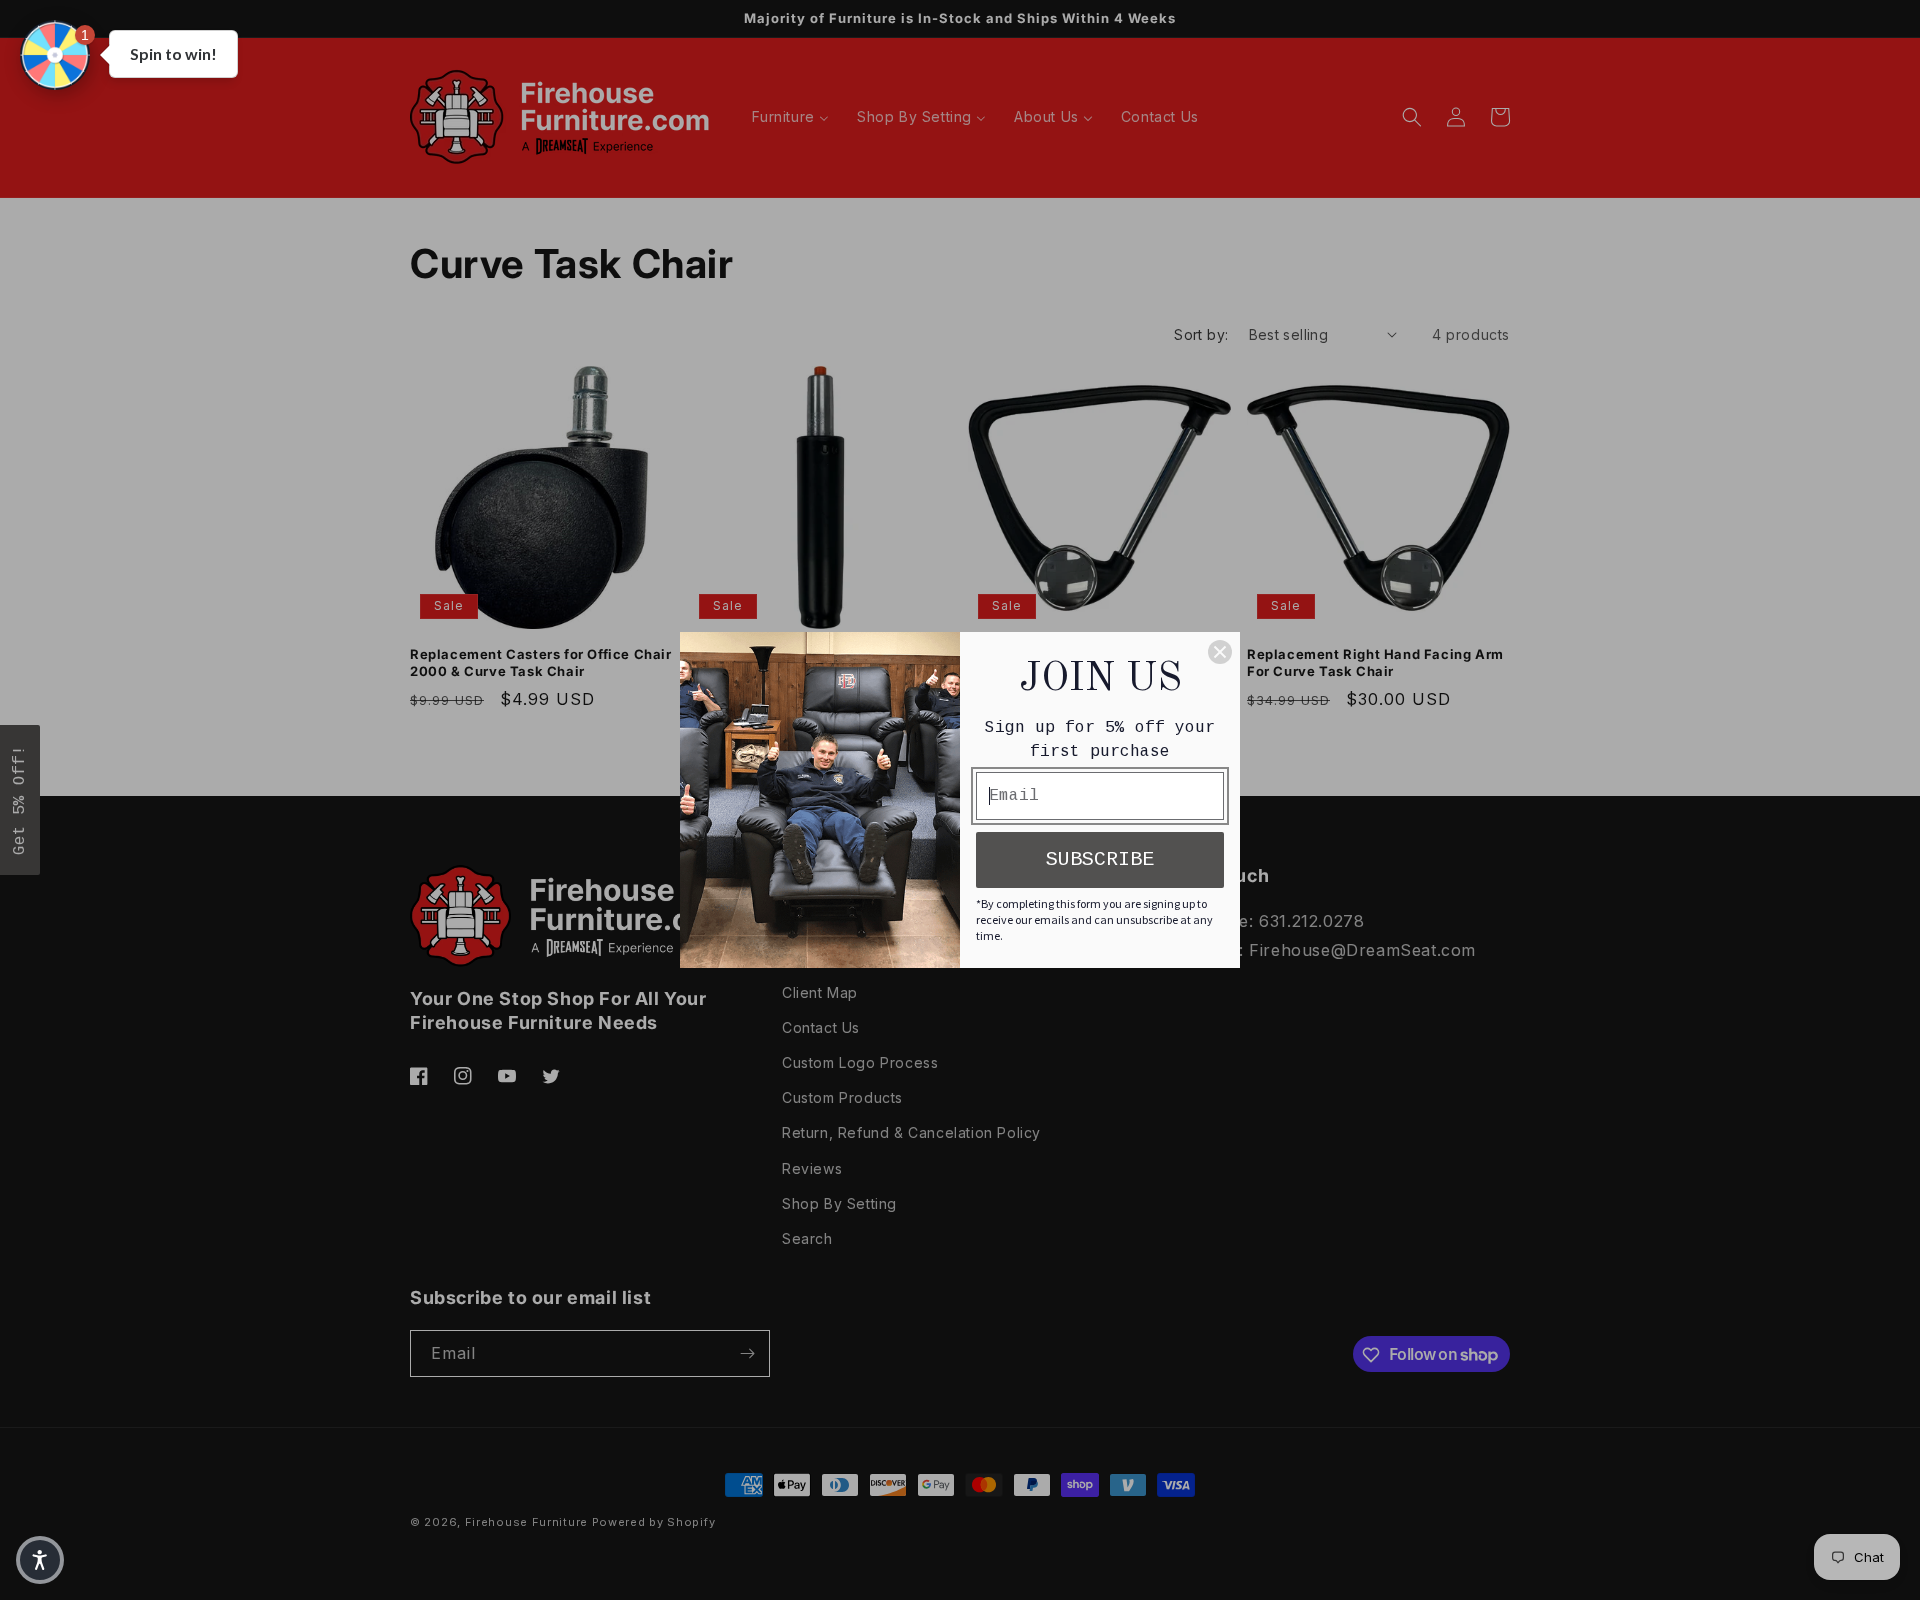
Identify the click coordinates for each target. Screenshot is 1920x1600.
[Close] (1220, 652)
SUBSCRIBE (1100, 859)
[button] (55, 55)
